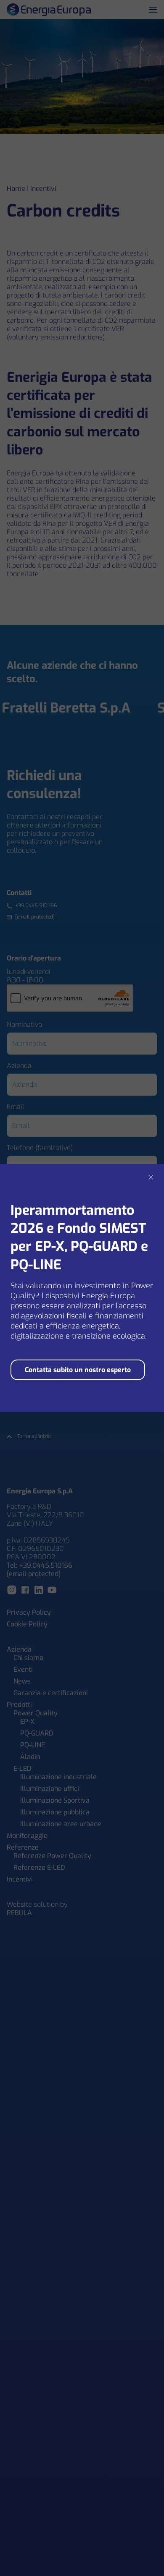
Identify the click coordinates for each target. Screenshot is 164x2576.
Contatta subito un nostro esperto (78, 1370)
